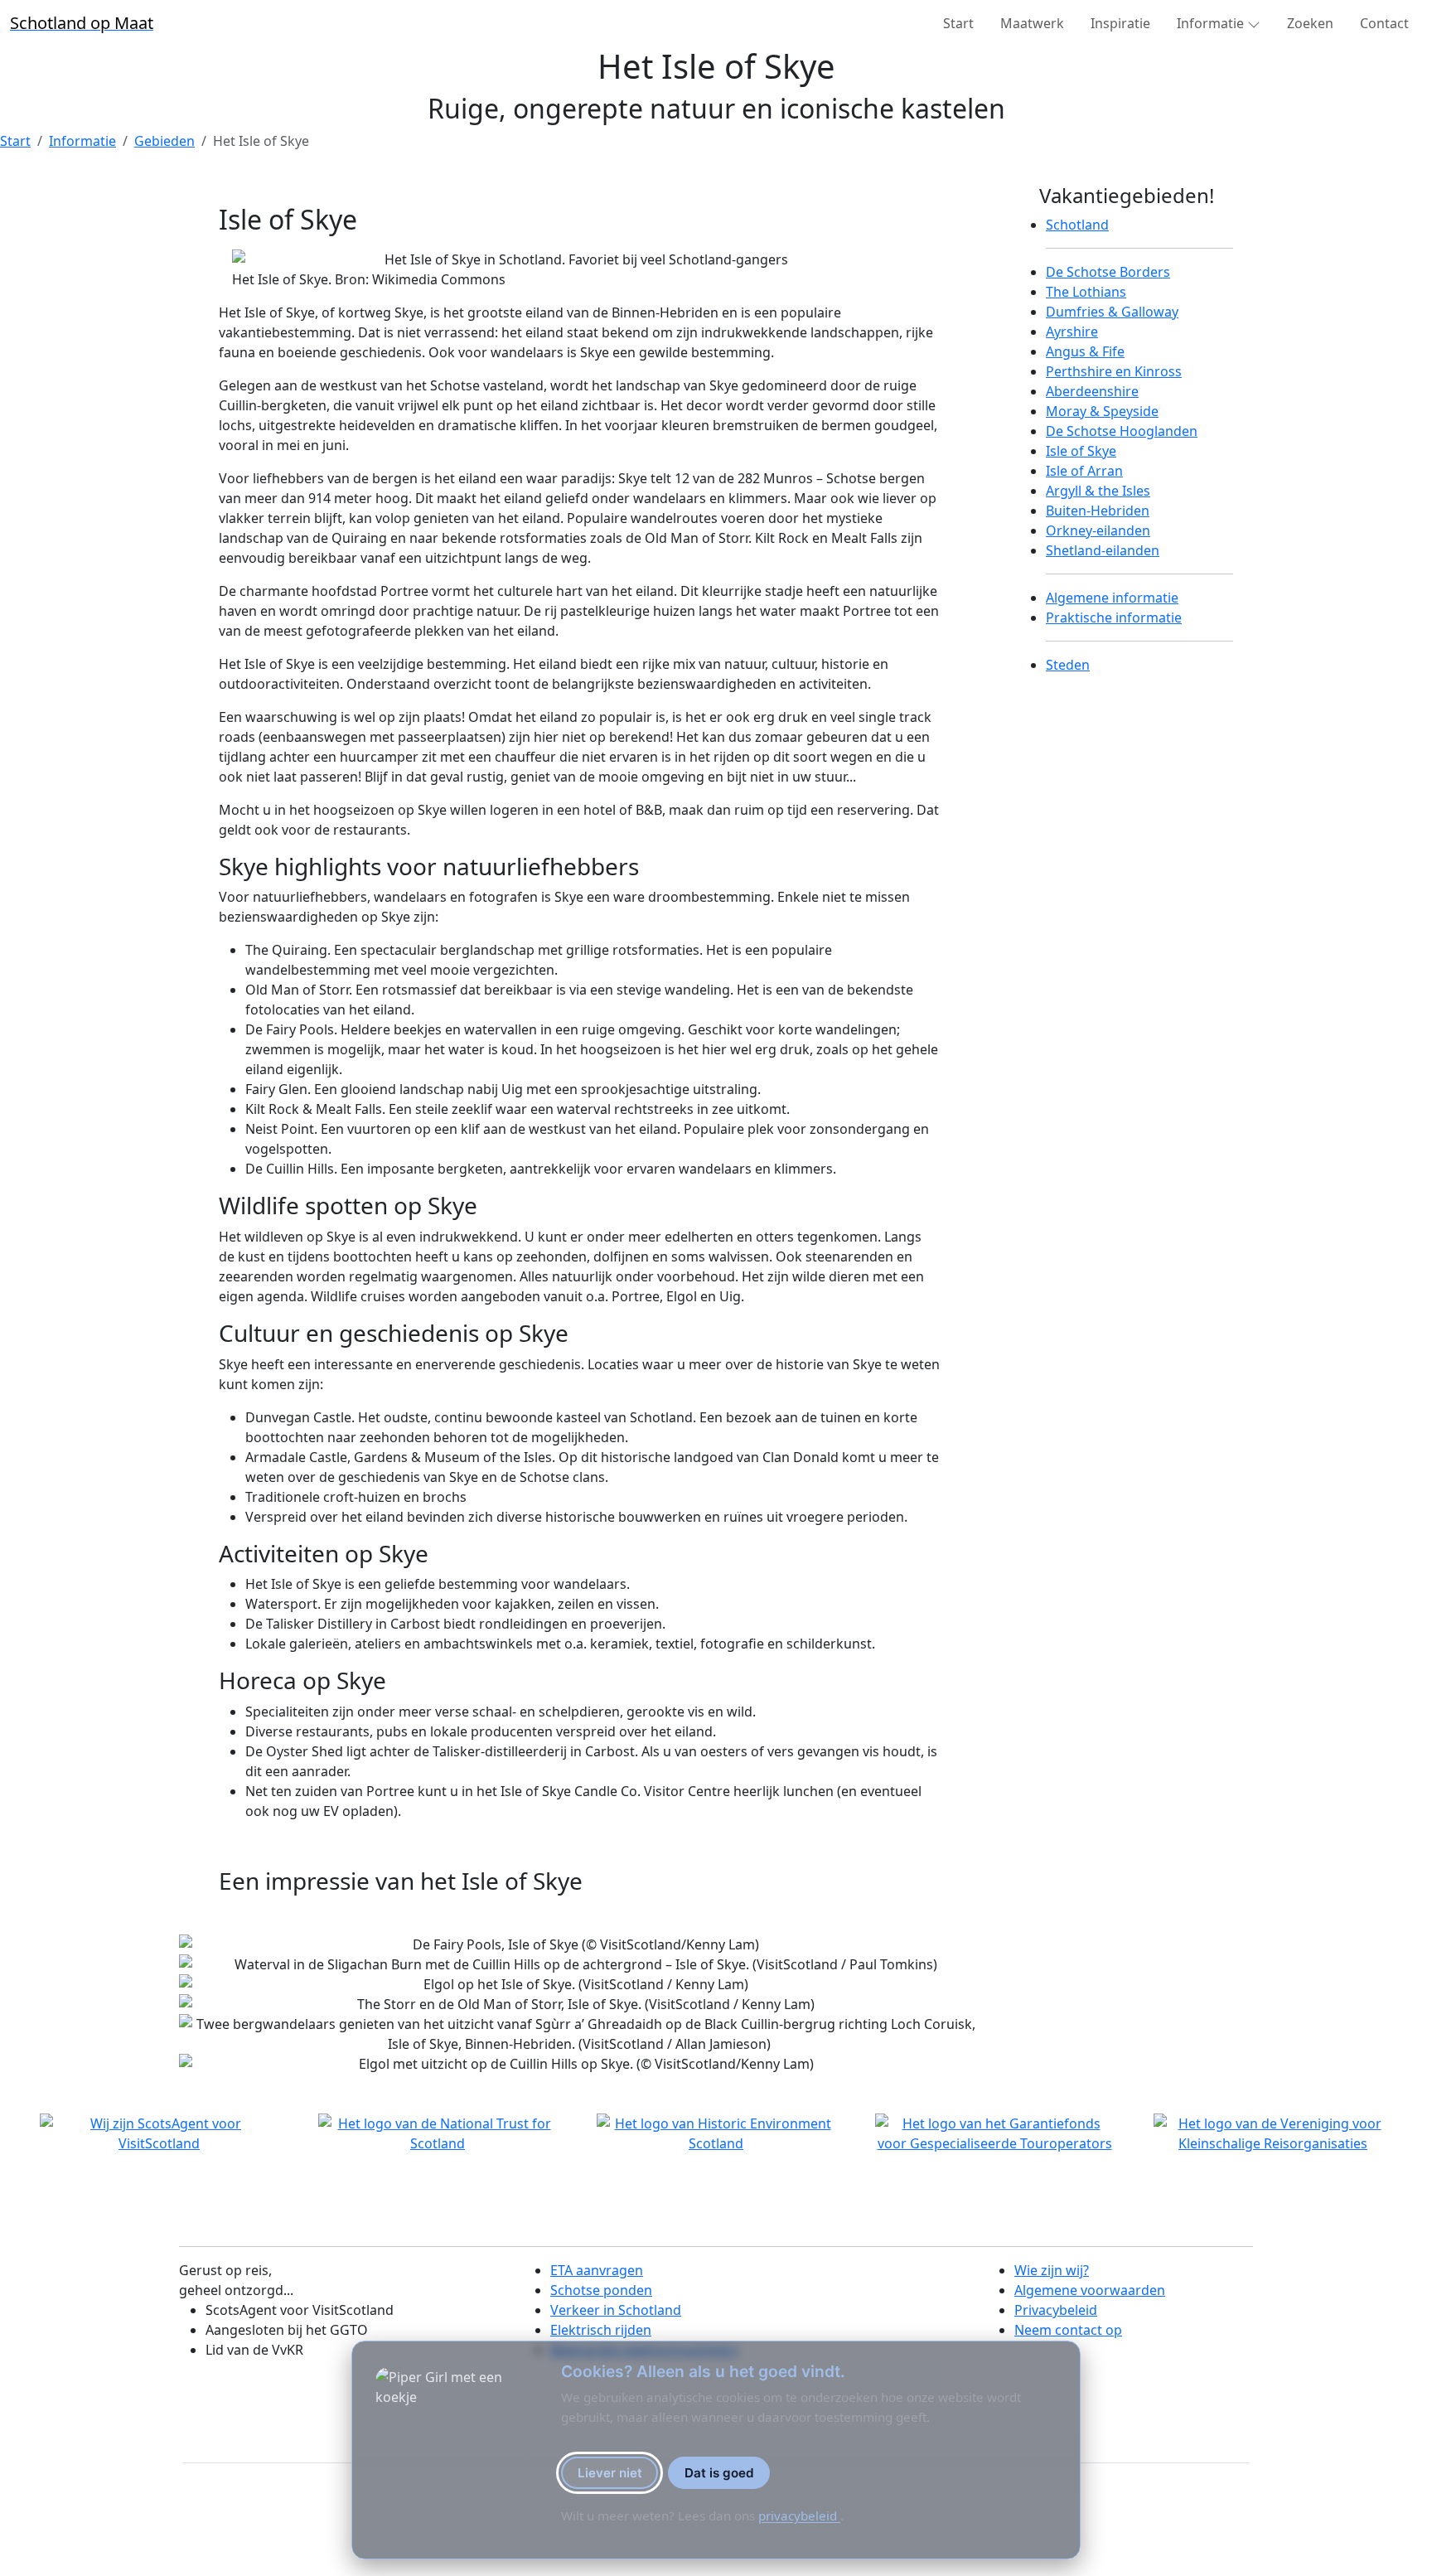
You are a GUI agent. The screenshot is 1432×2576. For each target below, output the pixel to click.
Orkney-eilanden (1098, 530)
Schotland (1077, 225)
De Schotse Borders (1108, 272)
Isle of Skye (1081, 451)
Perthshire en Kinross (1114, 371)
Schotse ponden (601, 2290)
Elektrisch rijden (601, 2330)
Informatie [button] (1210, 23)
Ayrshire (1072, 332)
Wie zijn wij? (1052, 2270)
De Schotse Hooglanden (1122, 431)
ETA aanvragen (597, 2270)
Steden (1068, 665)
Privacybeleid (1056, 2310)
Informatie (82, 141)
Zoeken (1310, 23)
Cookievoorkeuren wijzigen (244, 2511)
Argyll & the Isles (1098, 491)
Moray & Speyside (1102, 411)
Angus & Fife (1085, 351)
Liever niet (610, 2473)
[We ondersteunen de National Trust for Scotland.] (438, 2133)
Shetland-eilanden (1103, 550)
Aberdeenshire (1092, 391)
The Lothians (1086, 292)
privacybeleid (799, 2515)
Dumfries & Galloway (1112, 312)
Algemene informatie (1112, 598)
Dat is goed (719, 2473)
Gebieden (164, 141)
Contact (1384, 23)
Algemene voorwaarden (1090, 2290)
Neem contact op (1068, 2330)
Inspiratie (1120, 23)
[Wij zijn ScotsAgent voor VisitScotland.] (159, 2133)
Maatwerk (1032, 23)
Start (958, 23)
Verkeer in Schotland (616, 2310)
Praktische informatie (1114, 617)
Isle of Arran (1084, 471)
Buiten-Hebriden (1098, 511)
